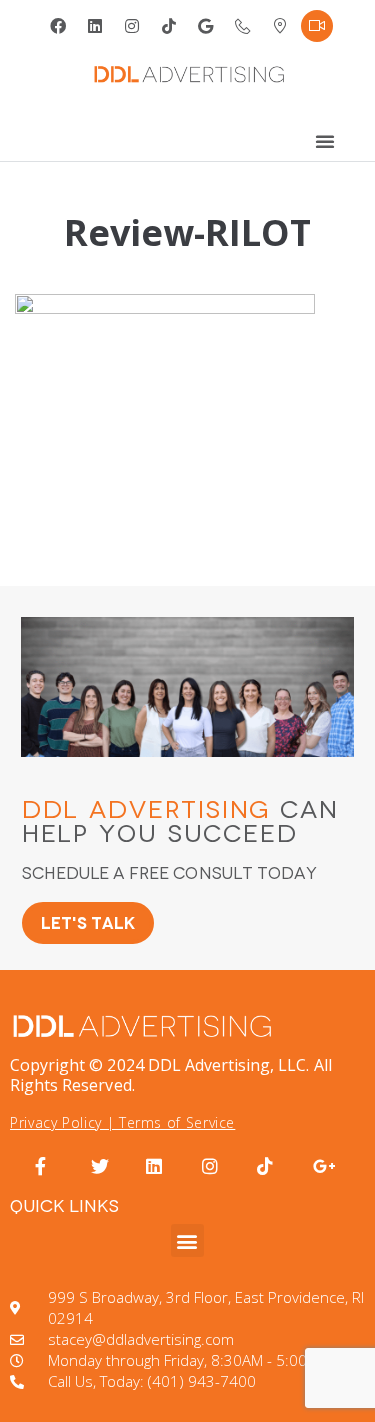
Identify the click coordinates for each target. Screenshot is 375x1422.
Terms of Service (177, 1122)
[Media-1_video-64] (317, 26)
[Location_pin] (280, 26)
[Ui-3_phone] (243, 26)
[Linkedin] (95, 26)
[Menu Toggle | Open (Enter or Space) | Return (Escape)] (325, 141)
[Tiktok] (169, 26)
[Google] (206, 26)
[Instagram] (132, 26)
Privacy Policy (56, 1122)
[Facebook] (58, 26)
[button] (187, 1240)
